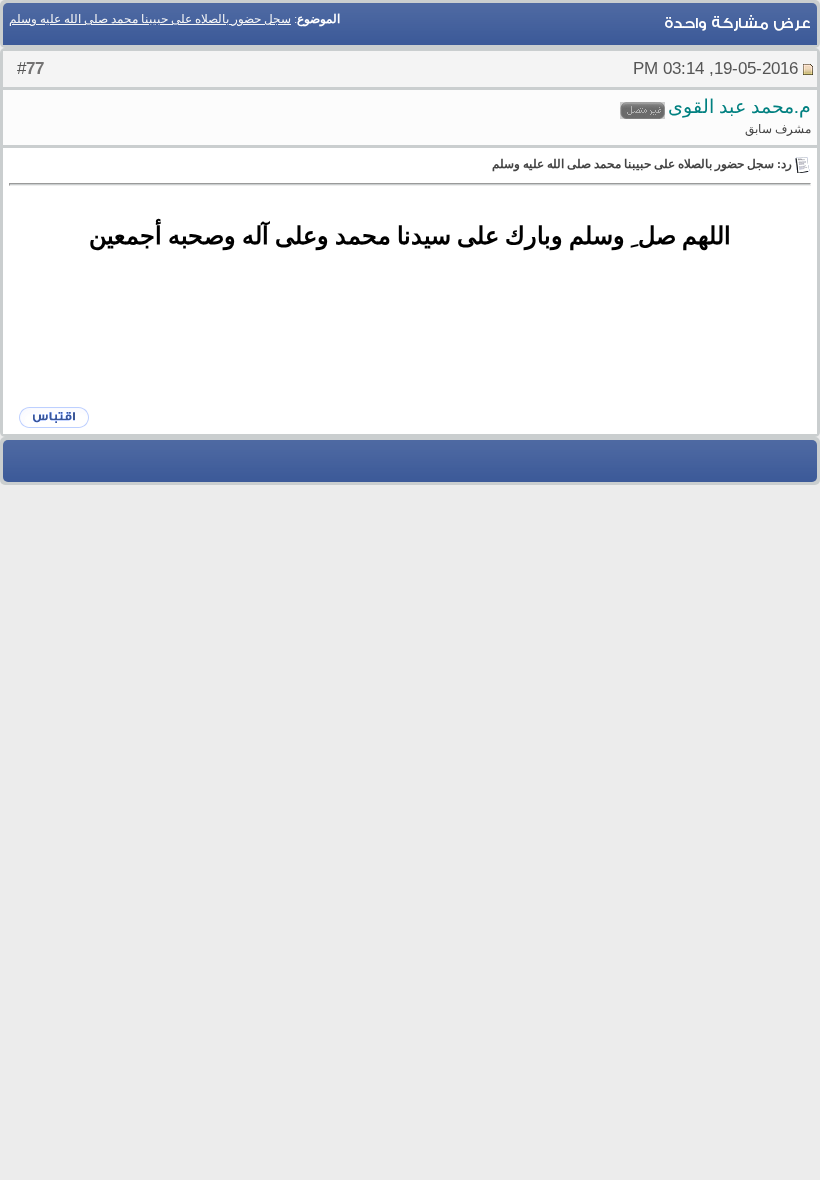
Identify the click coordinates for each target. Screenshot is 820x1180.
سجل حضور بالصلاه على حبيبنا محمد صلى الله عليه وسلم (150, 19)
